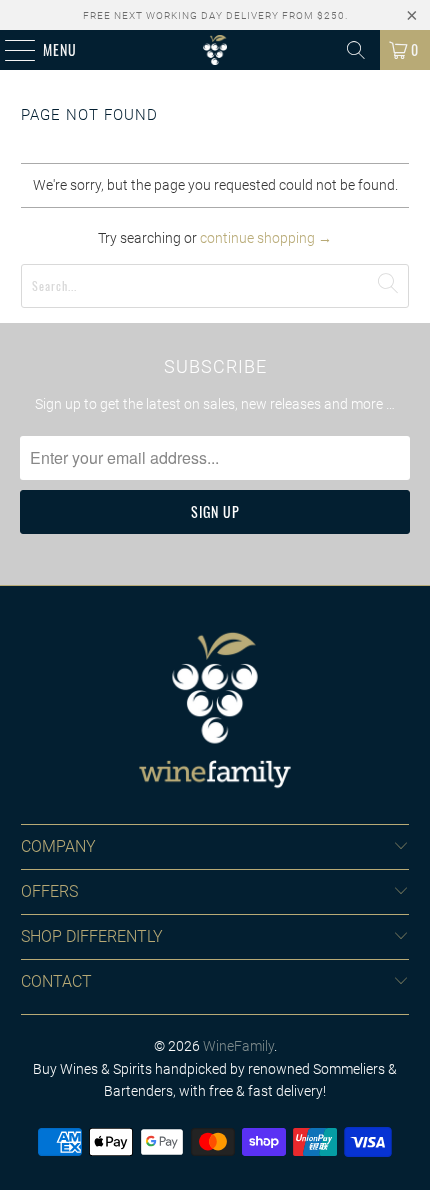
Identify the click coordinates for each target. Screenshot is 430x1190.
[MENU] (9, 50)
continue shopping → (266, 238)
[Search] (356, 50)
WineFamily (238, 1046)
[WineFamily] (215, 50)
